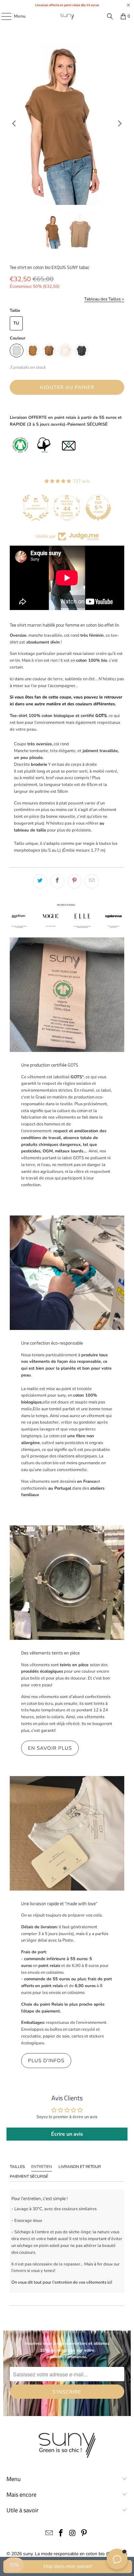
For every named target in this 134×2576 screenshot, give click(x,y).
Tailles (17, 2167)
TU (16, 323)
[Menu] (3, 16)
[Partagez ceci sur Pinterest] (74, 881)
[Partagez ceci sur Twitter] (40, 881)
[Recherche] (110, 16)
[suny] (67, 16)
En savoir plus (50, 1748)
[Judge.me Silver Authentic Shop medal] (36, 508)
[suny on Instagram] (73, 2534)
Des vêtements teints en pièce (50, 1653)
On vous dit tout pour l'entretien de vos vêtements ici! (62, 2282)
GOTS (101, 716)
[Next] (119, 124)
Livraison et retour (80, 2167)
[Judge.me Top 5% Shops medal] (98, 508)
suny (28, 2554)
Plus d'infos (46, 2061)
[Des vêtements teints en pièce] (67, 1583)
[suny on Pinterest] (84, 2534)
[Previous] (15, 124)
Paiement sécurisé (29, 2176)
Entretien (42, 2167)
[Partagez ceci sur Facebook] (57, 881)
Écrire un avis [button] (67, 2134)
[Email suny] (49, 2534)
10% (14, 2565)
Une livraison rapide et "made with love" (59, 1904)
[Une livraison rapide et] (67, 1833)
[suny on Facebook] (61, 2534)
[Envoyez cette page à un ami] (92, 881)
